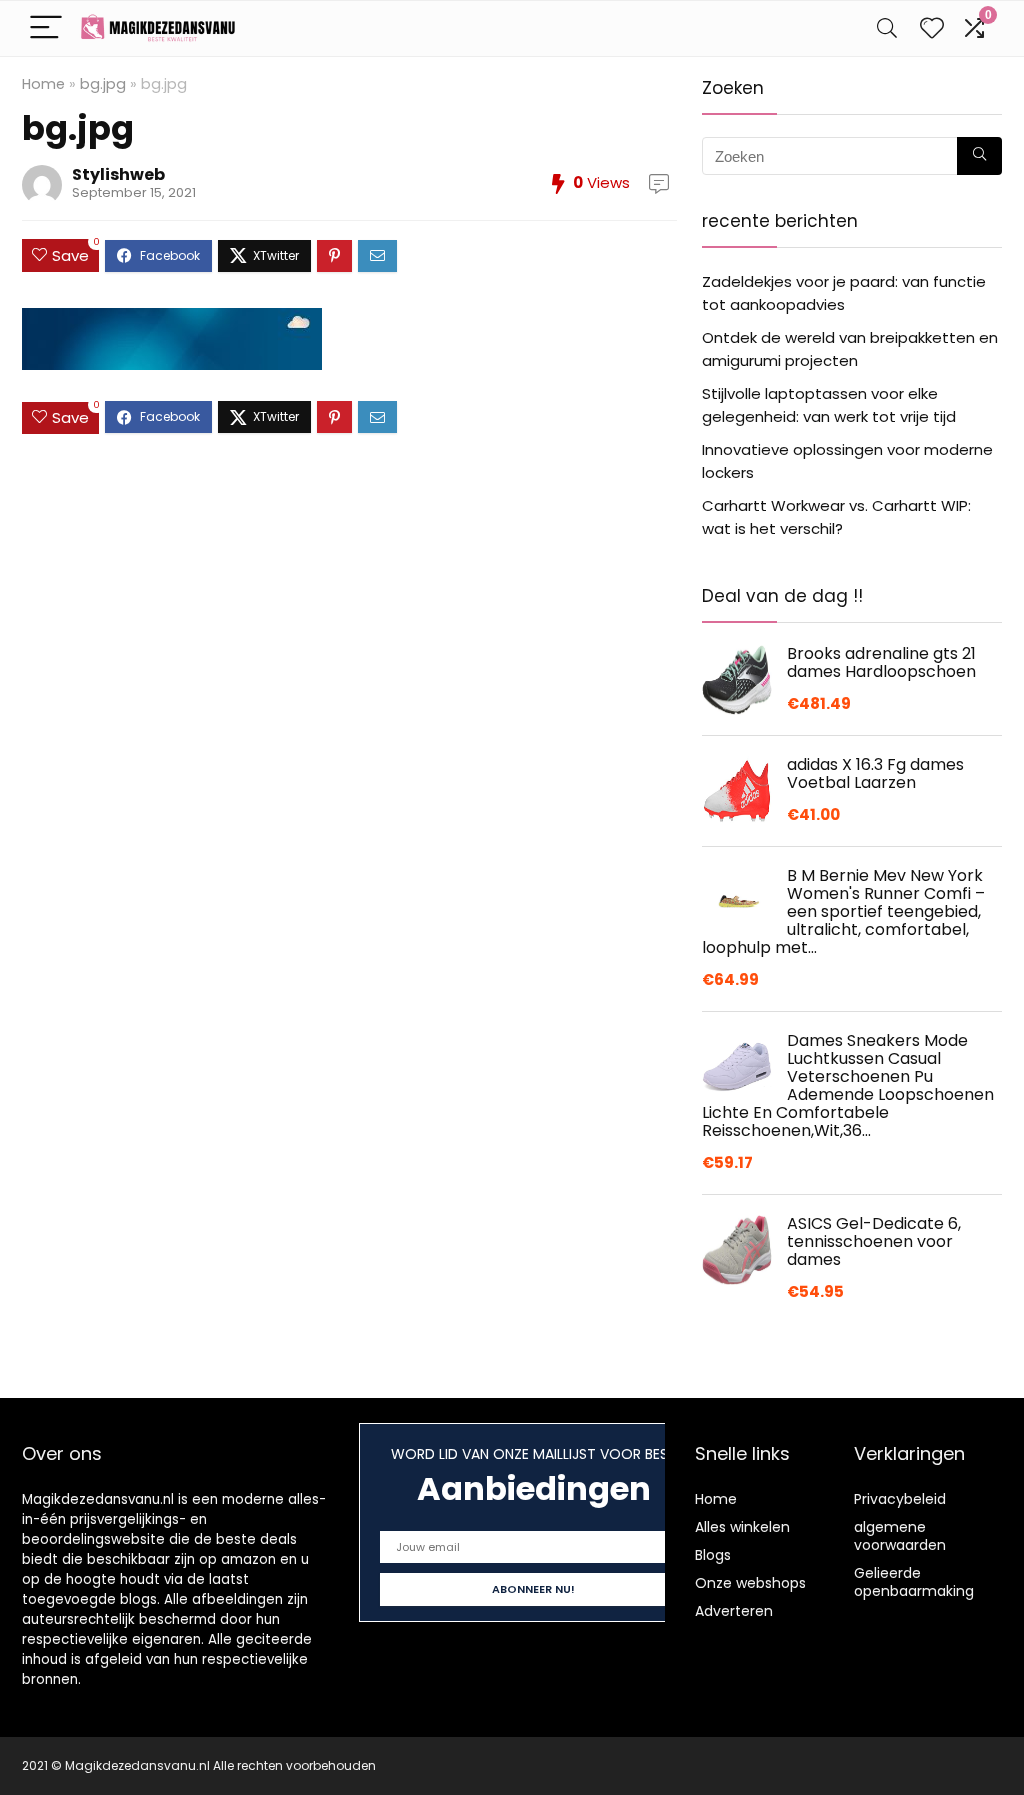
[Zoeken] (979, 156)
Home (43, 84)
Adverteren (734, 1611)
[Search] (887, 28)
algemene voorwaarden (900, 1536)
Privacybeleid (900, 1499)
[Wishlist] (932, 28)
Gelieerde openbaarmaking (914, 1582)
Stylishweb (118, 174)
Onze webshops (750, 1583)
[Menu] (46, 28)
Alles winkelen (742, 1527)
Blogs (713, 1555)
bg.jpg (103, 84)
